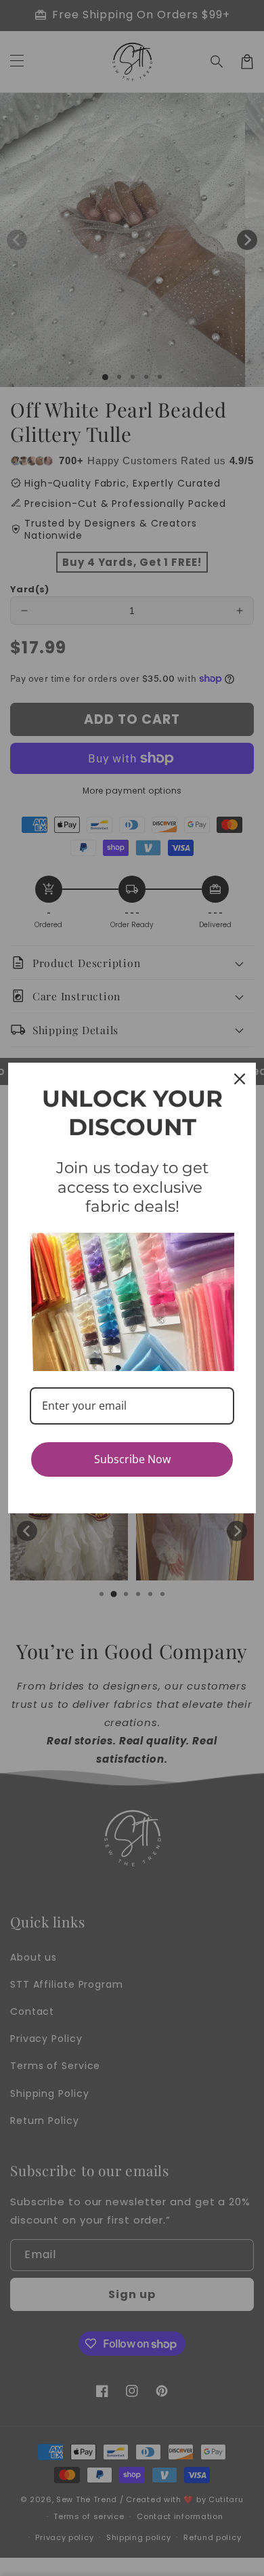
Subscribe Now (132, 1459)
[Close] (240, 1079)
